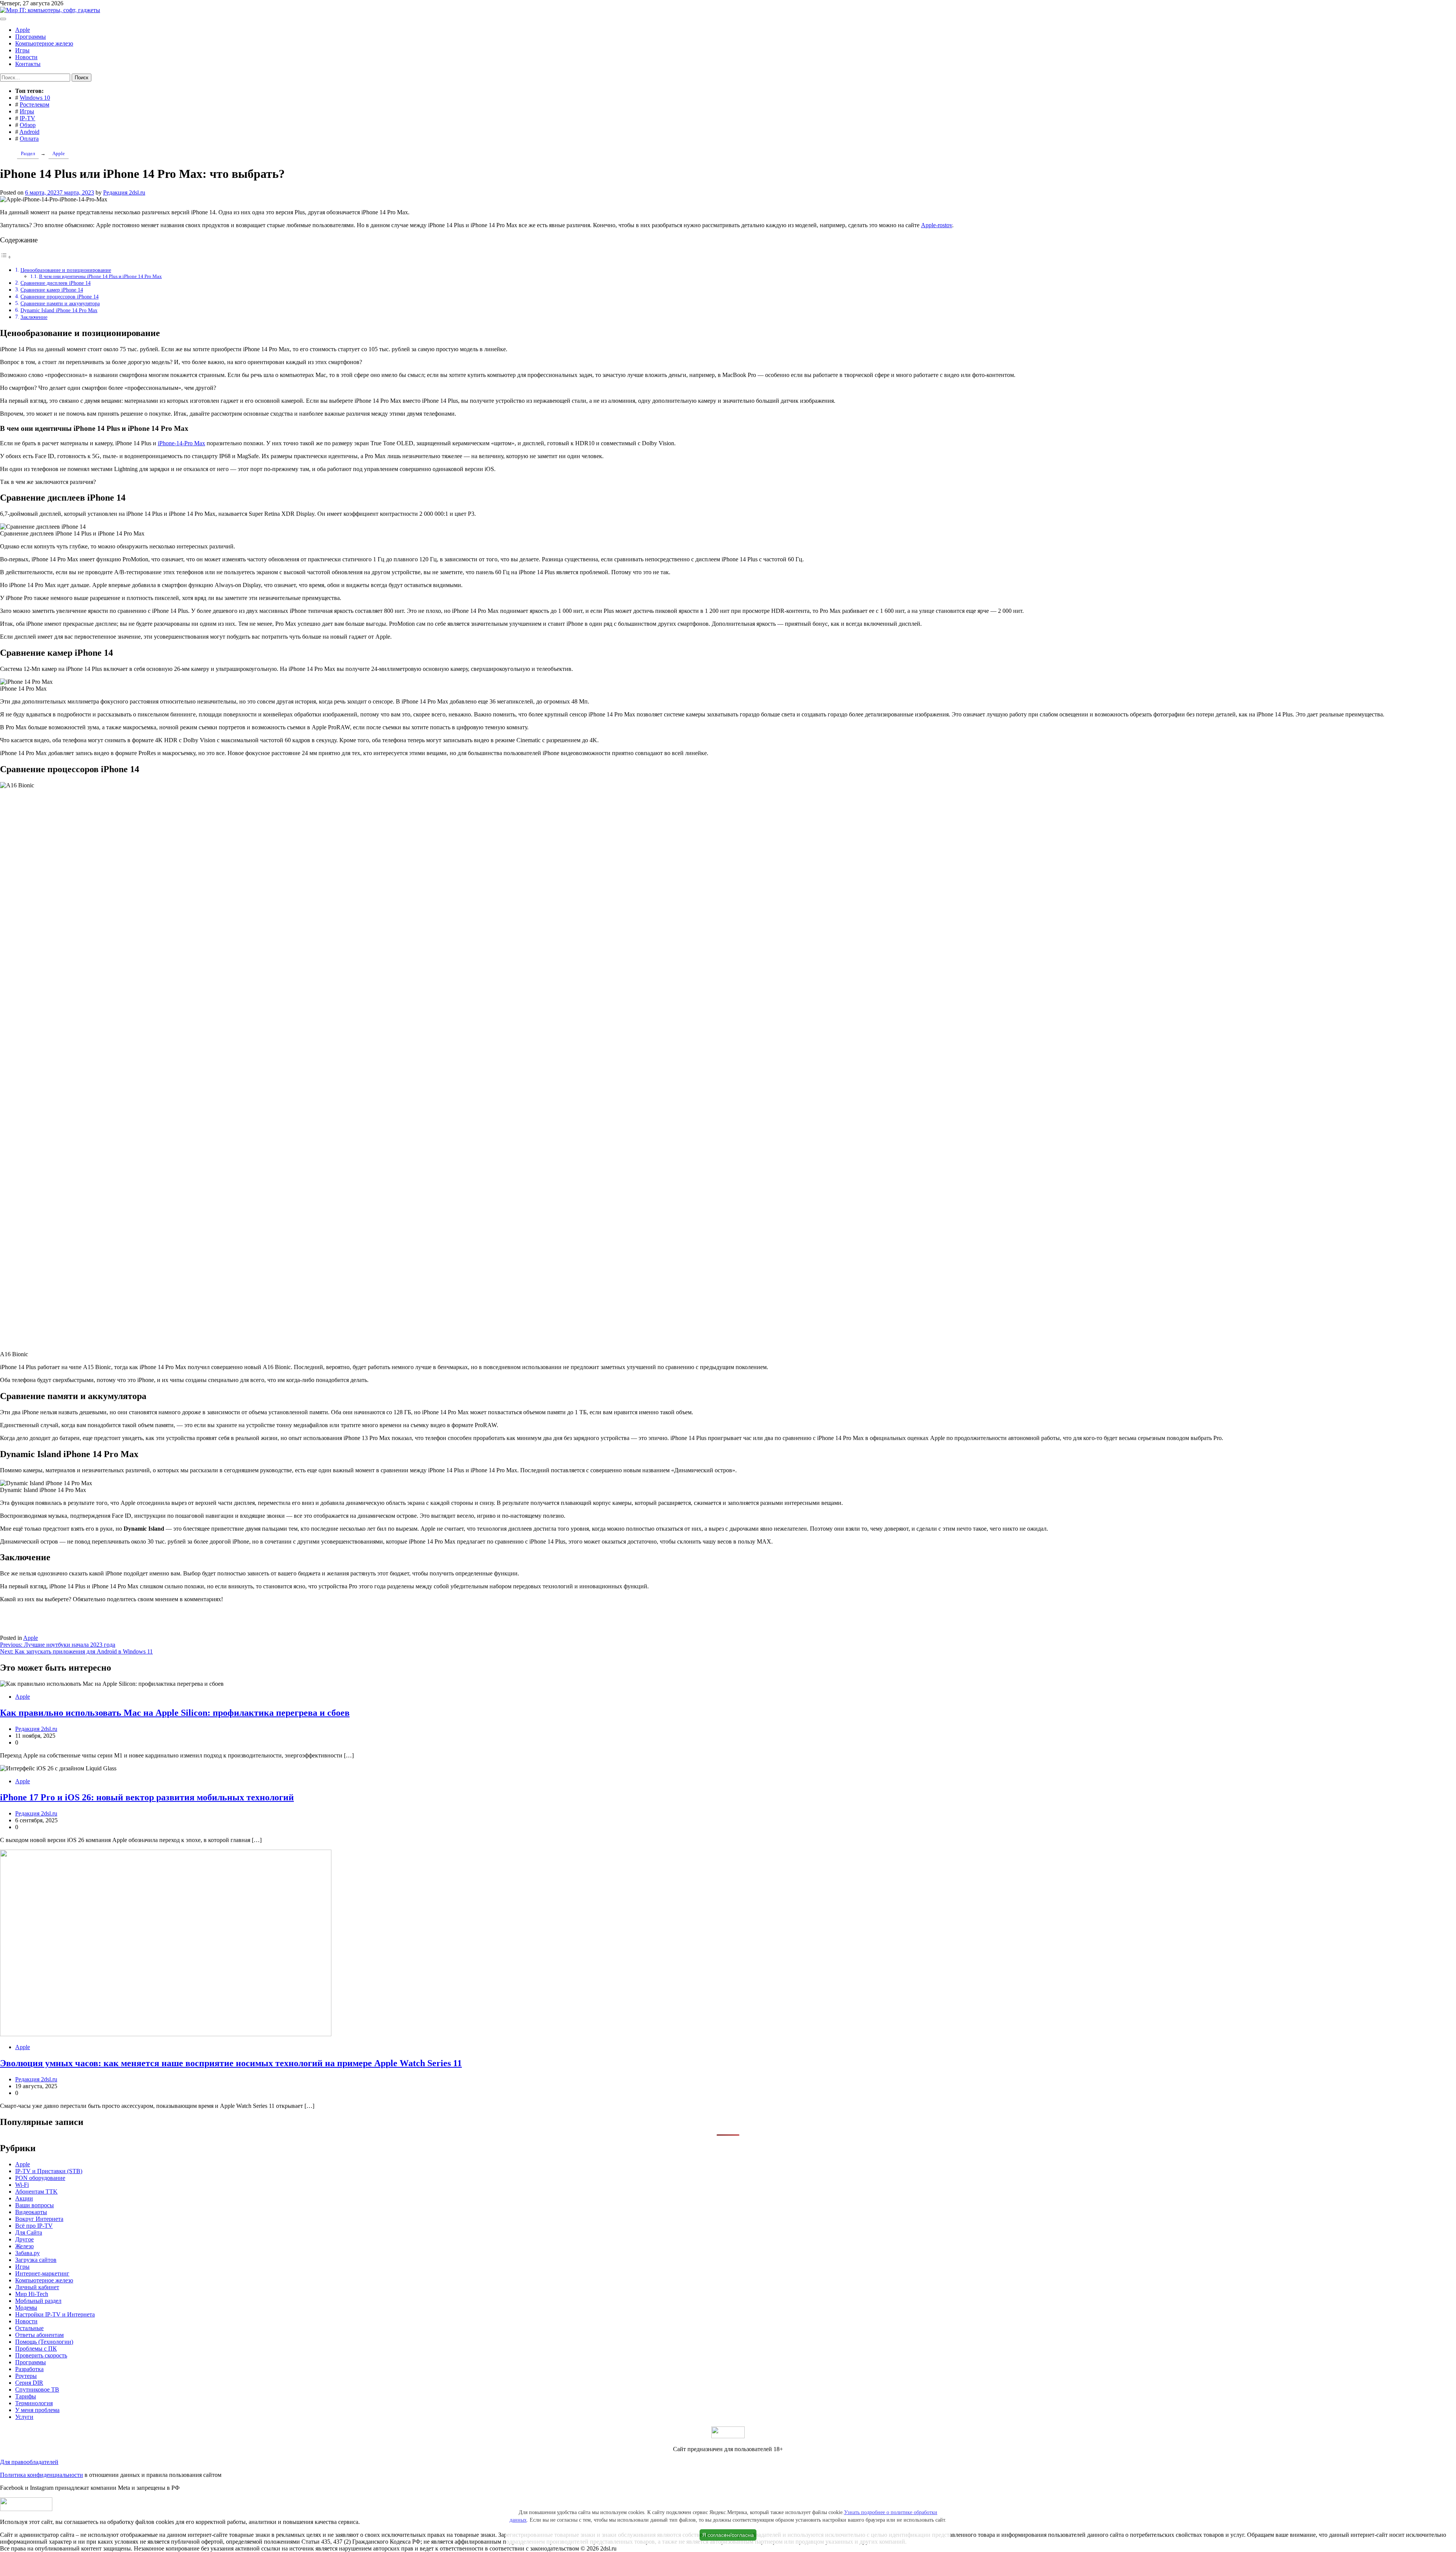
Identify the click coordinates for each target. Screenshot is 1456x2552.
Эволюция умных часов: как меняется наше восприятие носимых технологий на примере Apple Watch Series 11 (231, 2063)
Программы (31, 37)
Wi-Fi (22, 2185)
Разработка (29, 2369)
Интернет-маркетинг (42, 2273)
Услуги (24, 2417)
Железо (24, 2246)
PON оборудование (40, 2178)
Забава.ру (27, 2253)
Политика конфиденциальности (42, 2475)
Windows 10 (35, 98)
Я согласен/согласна (728, 2535)
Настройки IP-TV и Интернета (55, 2314)
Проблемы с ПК (36, 2349)
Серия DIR (29, 2383)
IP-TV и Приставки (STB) (49, 2171)
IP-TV (27, 118)
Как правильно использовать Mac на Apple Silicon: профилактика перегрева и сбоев (175, 1713)
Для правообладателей (29, 2462)
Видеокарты (31, 2212)
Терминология (34, 2403)
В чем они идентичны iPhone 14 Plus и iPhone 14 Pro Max (100, 276)
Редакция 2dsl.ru (124, 192)
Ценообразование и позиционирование (66, 270)
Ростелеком (35, 104)
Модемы (26, 2308)
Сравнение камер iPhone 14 (52, 290)
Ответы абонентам (39, 2335)
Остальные (29, 2328)
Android (29, 132)
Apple (23, 30)
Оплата (29, 139)
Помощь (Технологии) (44, 2342)
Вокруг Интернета (39, 2219)
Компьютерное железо (44, 43)
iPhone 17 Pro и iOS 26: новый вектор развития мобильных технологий (147, 1797)
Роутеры (26, 2376)
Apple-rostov (937, 225)
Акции (24, 2198)
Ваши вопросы (35, 2205)
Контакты (28, 64)
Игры (22, 50)
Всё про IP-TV (34, 2226)
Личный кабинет (37, 2287)
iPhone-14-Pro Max (181, 443)
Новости (26, 57)
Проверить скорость (41, 2355)
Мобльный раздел (38, 2301)
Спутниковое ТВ (37, 2389)
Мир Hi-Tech (32, 2294)
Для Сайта (29, 2232)
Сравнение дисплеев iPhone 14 (56, 283)
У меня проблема (37, 2410)
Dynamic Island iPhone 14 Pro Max (59, 310)
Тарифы (26, 2396)
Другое (24, 2239)
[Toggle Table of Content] (6, 257)
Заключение (34, 317)
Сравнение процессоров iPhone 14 (60, 297)
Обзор (28, 125)
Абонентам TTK (36, 2192)
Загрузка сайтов (36, 2260)
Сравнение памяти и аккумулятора (60, 303)
